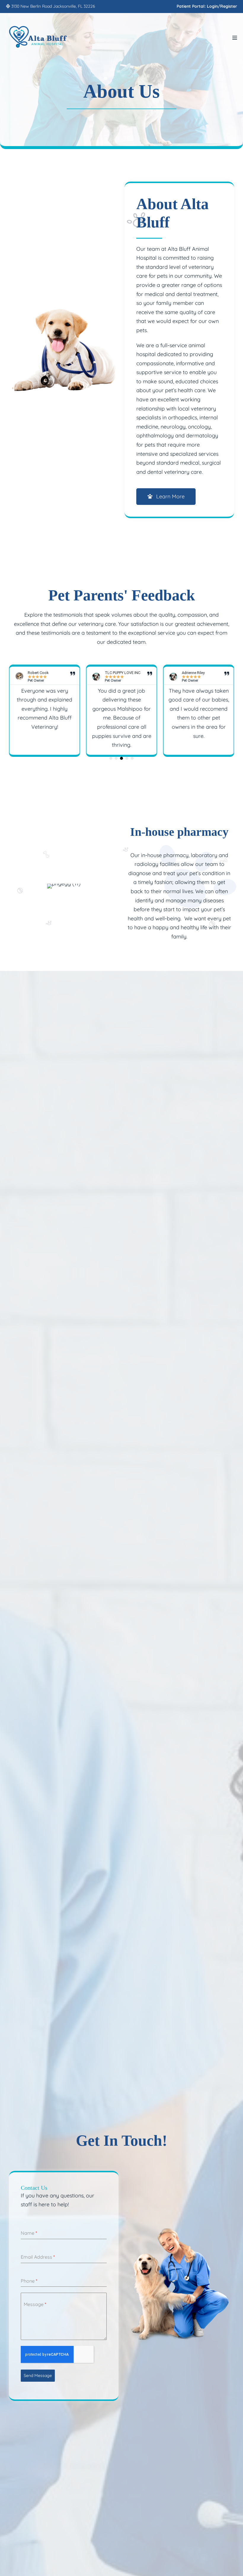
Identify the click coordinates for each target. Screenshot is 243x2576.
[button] (111, 758)
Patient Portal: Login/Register (207, 6)
